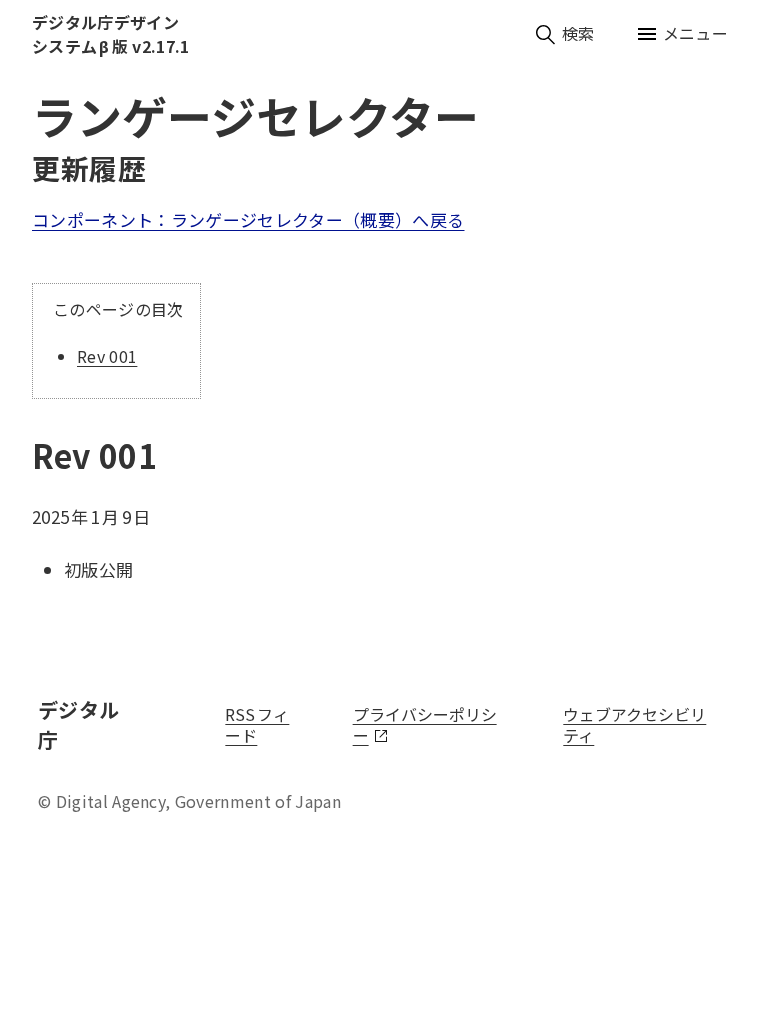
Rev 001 (107, 356)
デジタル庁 (91, 724)
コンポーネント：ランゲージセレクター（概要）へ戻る (248, 219)
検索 (578, 33)
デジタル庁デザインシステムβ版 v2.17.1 (110, 34)
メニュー (695, 33)
